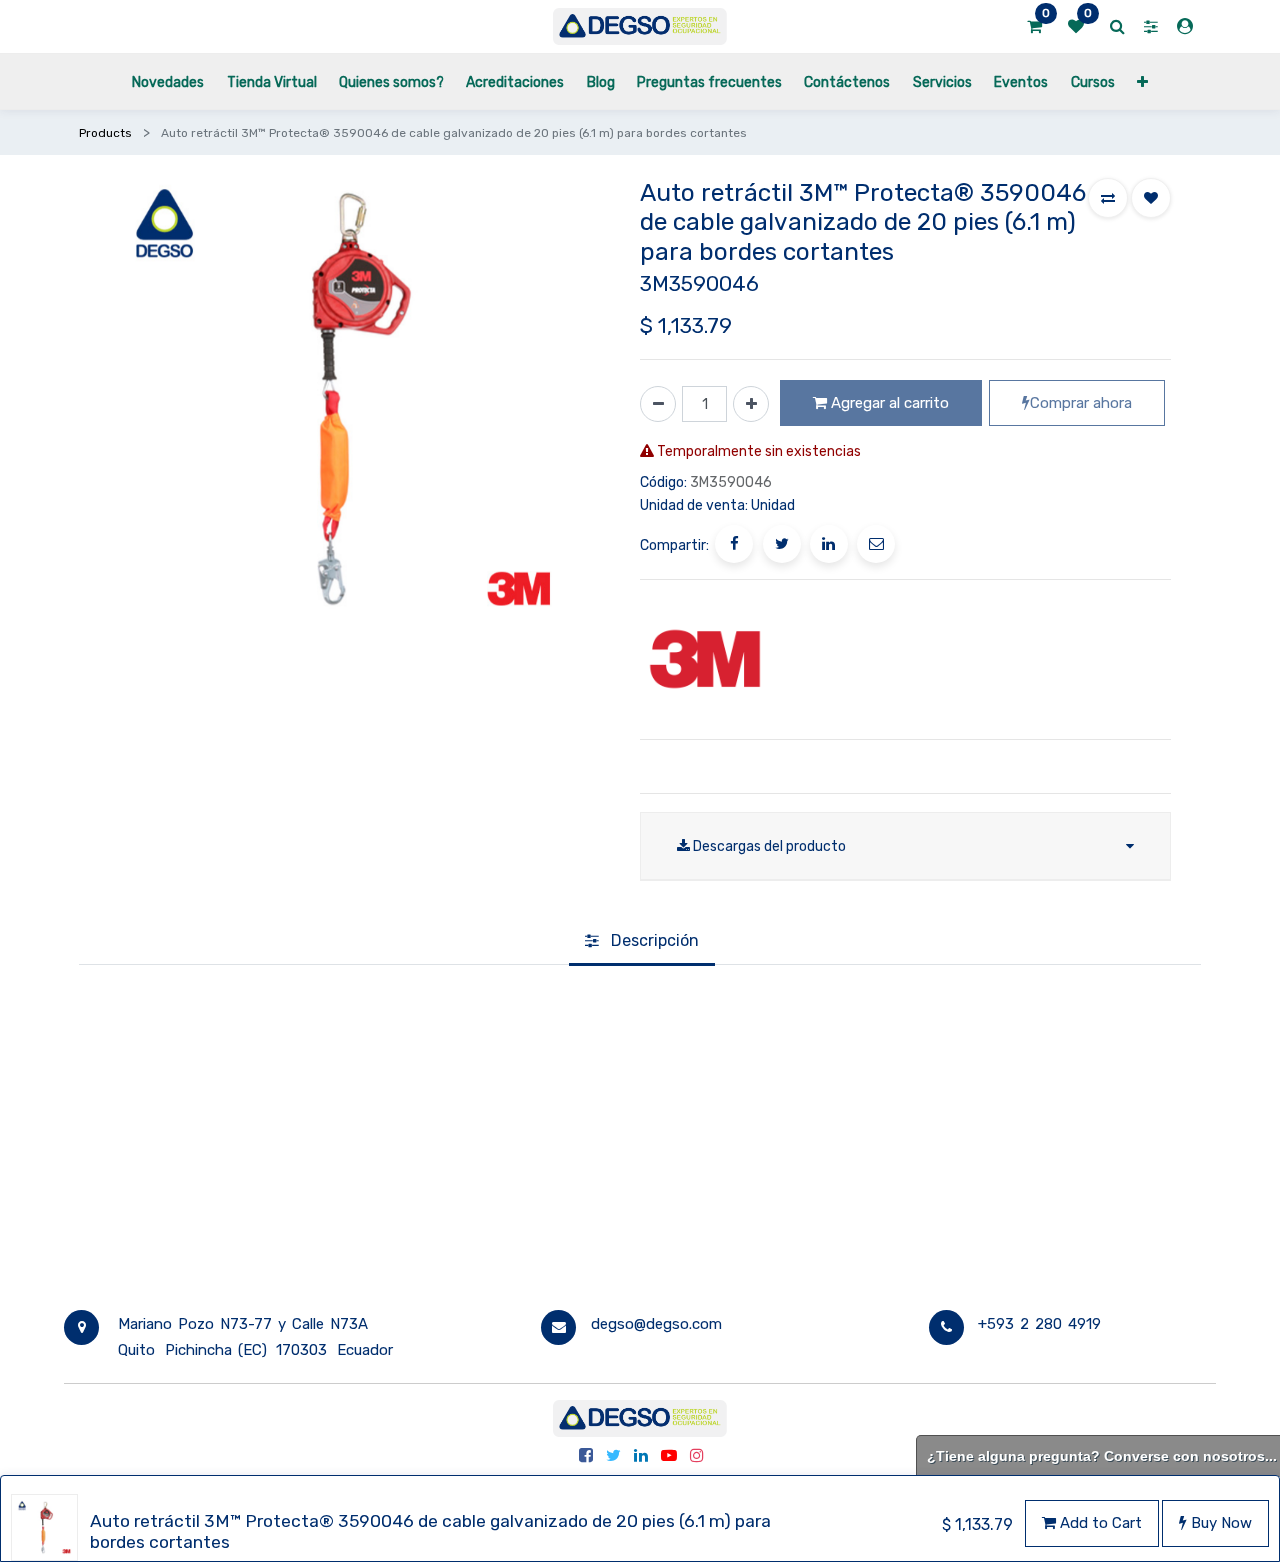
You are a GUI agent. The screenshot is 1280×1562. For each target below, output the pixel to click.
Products (105, 133)
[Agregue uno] (751, 404)
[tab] (642, 942)
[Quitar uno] (658, 404)
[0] (1034, 27)
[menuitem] (168, 81)
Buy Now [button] (1219, 1523)
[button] (1142, 81)
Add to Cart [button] (1099, 1523)
